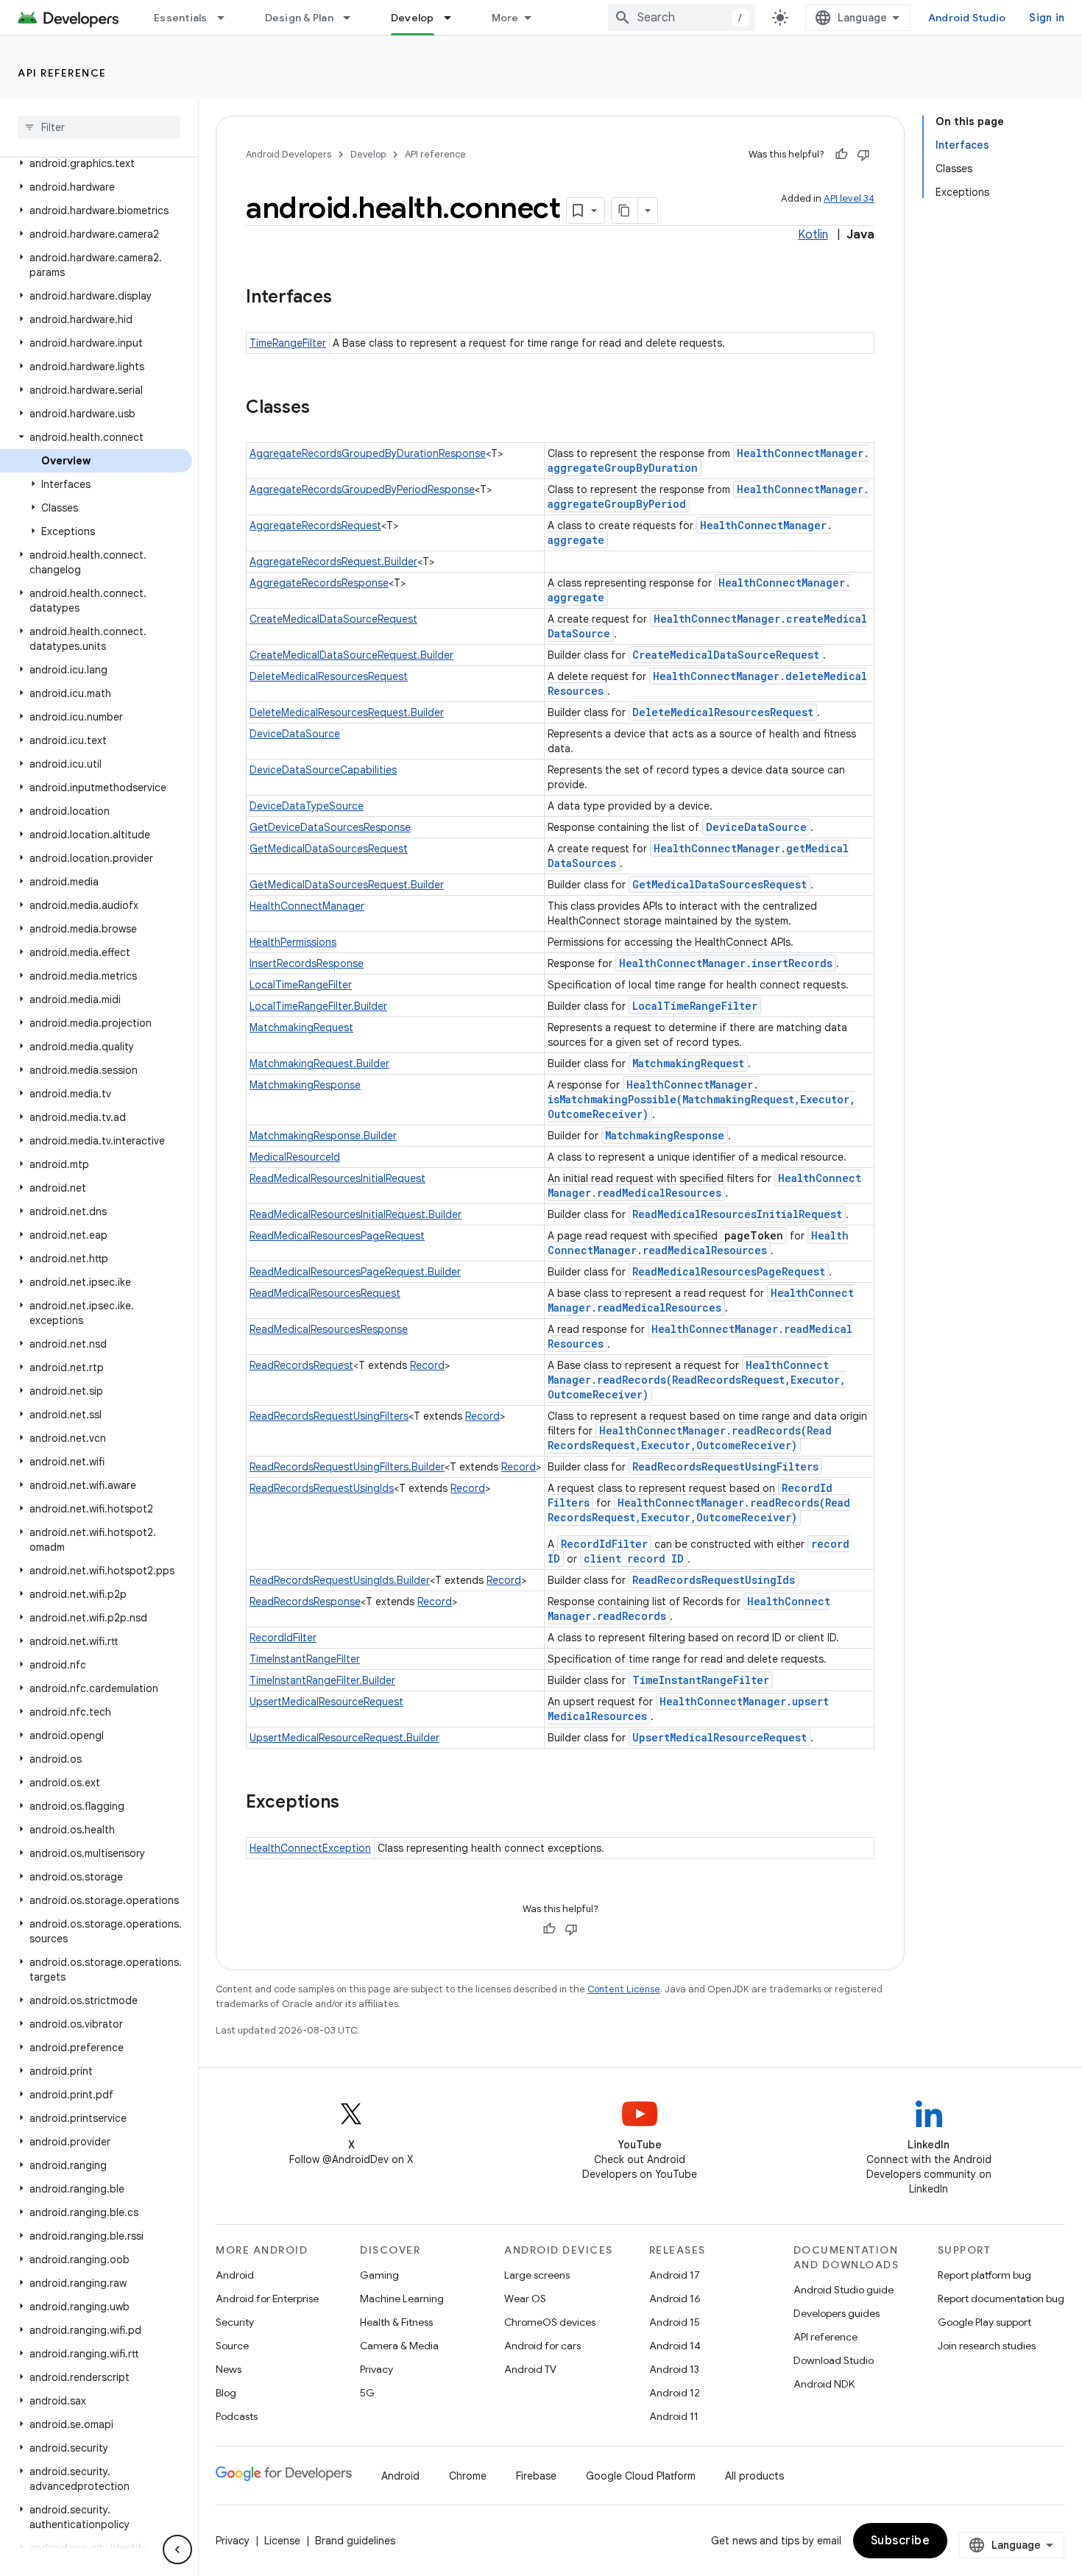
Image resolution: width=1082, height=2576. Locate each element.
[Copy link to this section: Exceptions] (354, 1803)
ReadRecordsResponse (305, 1602)
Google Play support (984, 2322)
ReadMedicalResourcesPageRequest (337, 1236)
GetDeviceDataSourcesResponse (330, 827)
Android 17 (675, 2275)
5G (367, 2393)
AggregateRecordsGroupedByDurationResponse (368, 453)
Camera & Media (399, 2346)
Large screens (537, 2275)
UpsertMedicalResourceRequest (326, 1702)
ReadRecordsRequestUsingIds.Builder (340, 1580)
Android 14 (675, 2346)
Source (232, 2346)
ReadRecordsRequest (301, 1365)
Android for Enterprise (267, 2299)
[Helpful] (841, 155)
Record (427, 1365)
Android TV (530, 2369)
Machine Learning (402, 2299)
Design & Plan (299, 18)
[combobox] (682, 18)
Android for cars (542, 2346)
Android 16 (675, 2299)
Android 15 (675, 2322)
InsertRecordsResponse (307, 963)
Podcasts (237, 2416)
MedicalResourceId (295, 1157)
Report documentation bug (1001, 2299)
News (229, 2369)
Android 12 (675, 2393)
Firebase (536, 2476)
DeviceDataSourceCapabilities (323, 770)
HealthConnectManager (307, 906)
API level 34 (849, 198)
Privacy (376, 2369)
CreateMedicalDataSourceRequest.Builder (351, 655)
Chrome (468, 2476)
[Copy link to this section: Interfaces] (347, 298)
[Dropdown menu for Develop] (454, 18)
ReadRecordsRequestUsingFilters (329, 1416)
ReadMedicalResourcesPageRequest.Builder (355, 1272)
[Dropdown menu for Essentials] (227, 18)
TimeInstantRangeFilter (305, 1659)
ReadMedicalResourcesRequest (325, 1293)
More (505, 18)
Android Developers (289, 154)
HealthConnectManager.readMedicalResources (704, 1185)
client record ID (634, 1558)
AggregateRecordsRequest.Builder (333, 562)
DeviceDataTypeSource (307, 806)
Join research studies (987, 2346)
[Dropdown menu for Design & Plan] (353, 18)
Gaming (379, 2275)
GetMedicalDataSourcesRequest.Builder (347, 885)
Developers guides (837, 2313)
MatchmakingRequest (301, 1027)
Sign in (1047, 18)
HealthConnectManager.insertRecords (726, 963)
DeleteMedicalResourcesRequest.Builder (347, 712)
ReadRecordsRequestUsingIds (322, 1488)
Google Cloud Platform (641, 2476)
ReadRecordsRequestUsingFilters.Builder (347, 1467)
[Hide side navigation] (177, 2550)
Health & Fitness (396, 2322)
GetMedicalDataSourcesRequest (329, 849)
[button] (96, 163)
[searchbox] (99, 127)
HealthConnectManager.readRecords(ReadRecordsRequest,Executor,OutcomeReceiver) (697, 1380)
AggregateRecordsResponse (319, 583)
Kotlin (813, 235)
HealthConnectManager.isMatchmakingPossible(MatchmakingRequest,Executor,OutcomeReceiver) (701, 1099)
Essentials (181, 18)
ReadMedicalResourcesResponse (329, 1329)
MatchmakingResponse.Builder (323, 1136)
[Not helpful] (863, 155)
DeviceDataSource (295, 734)
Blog (226, 2393)
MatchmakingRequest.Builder (319, 1064)
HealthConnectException (310, 1848)
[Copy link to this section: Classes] (325, 408)
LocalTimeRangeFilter (301, 985)
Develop (413, 18)
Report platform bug (984, 2275)
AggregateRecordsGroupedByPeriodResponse (362, 489)
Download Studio (834, 2360)
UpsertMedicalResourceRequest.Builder (344, 1738)
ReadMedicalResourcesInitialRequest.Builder (356, 1214)
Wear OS (525, 2299)
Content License (624, 1989)
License (282, 2541)
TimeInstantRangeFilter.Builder (322, 1680)
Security (235, 2322)
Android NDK (824, 2384)
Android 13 (674, 2369)
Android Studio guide (844, 2290)
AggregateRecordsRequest (315, 526)
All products (754, 2476)
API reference (62, 73)
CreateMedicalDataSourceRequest (333, 619)
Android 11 (674, 2416)
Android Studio (967, 18)
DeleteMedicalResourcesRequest (329, 676)
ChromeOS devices (550, 2322)
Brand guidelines (355, 2541)
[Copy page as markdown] (625, 210)
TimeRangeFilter (288, 343)
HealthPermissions (293, 942)
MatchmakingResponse (305, 1085)
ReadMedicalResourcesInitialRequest (337, 1178)
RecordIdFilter (604, 1544)
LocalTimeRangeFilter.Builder (318, 1006)
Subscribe (901, 2541)
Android (235, 2275)
